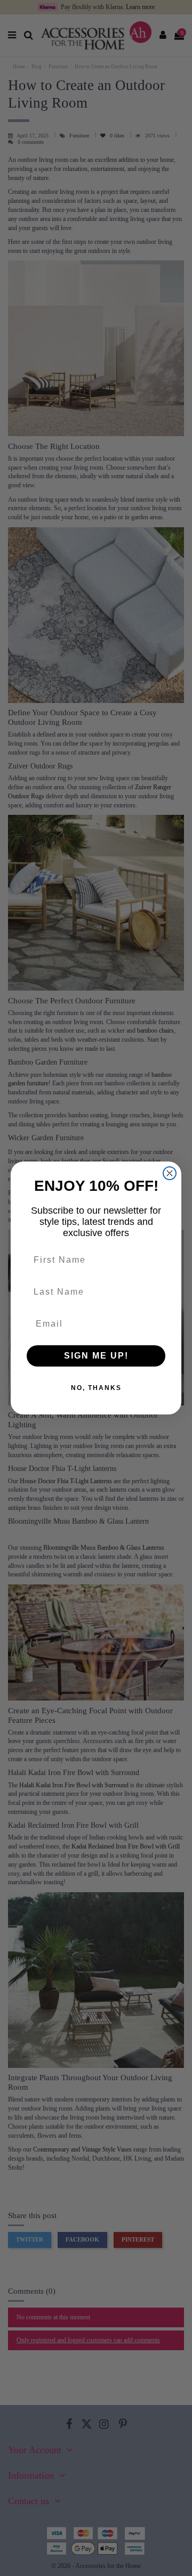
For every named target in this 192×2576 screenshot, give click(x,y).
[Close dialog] (170, 1173)
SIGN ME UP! (96, 1356)
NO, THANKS (96, 1388)
